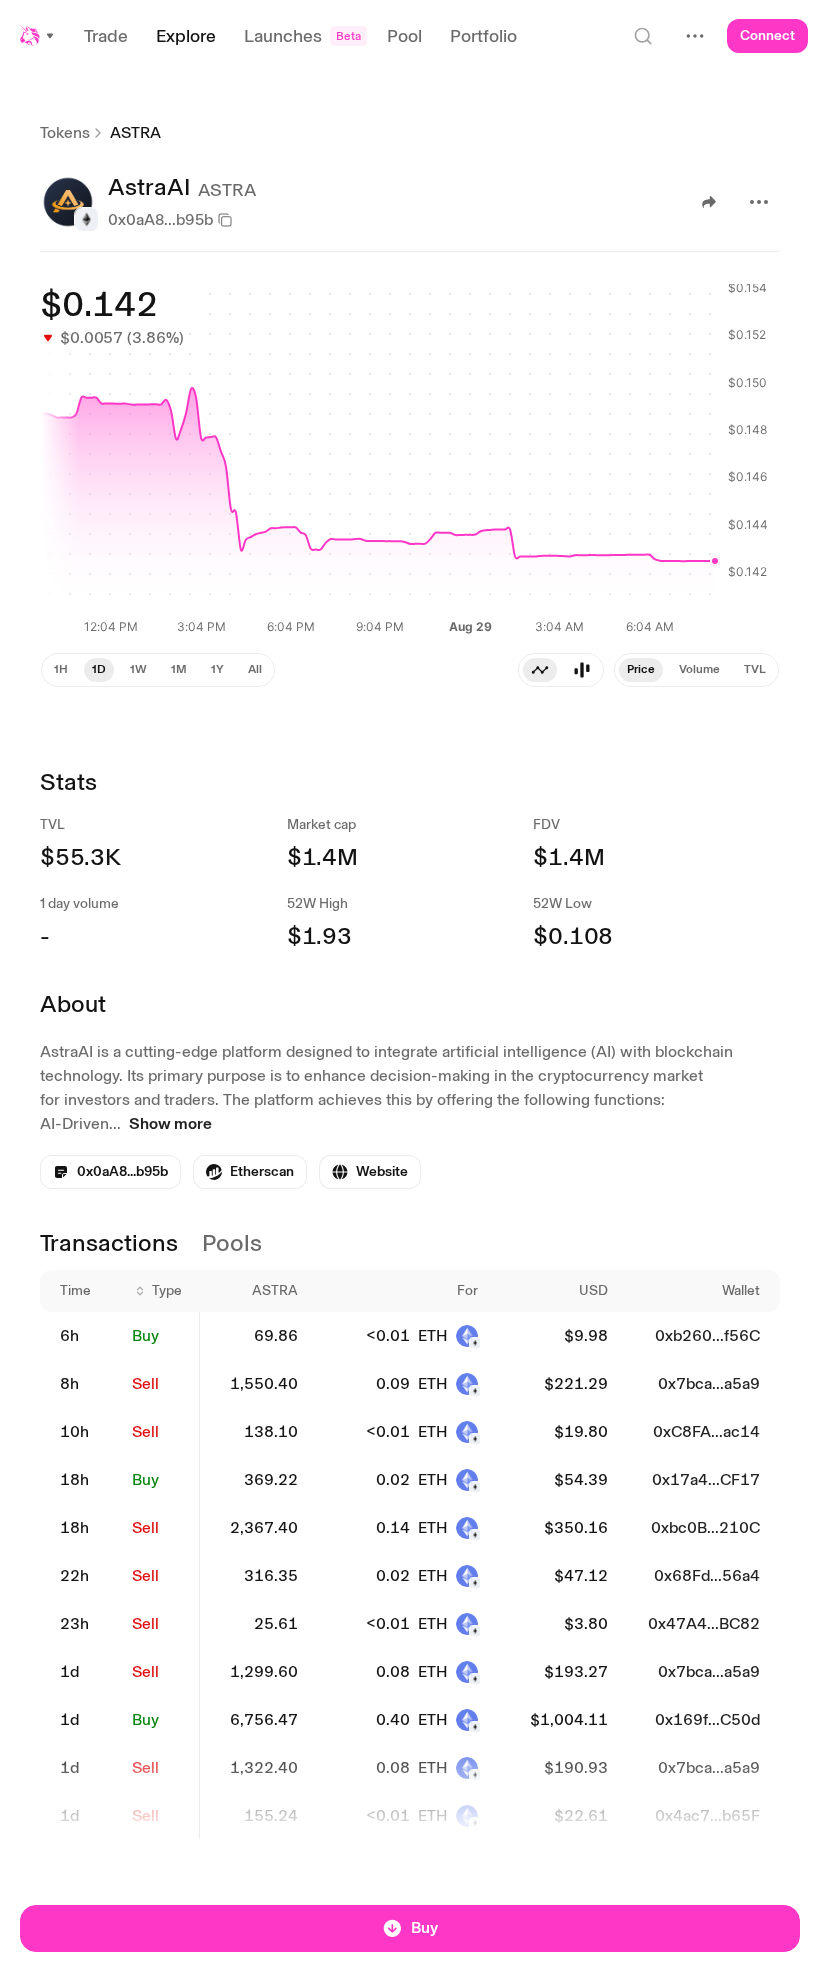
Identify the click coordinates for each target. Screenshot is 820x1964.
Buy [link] (145, 1335)
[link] (250, 1172)
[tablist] (696, 670)
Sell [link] (145, 1383)
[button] (38, 36)
